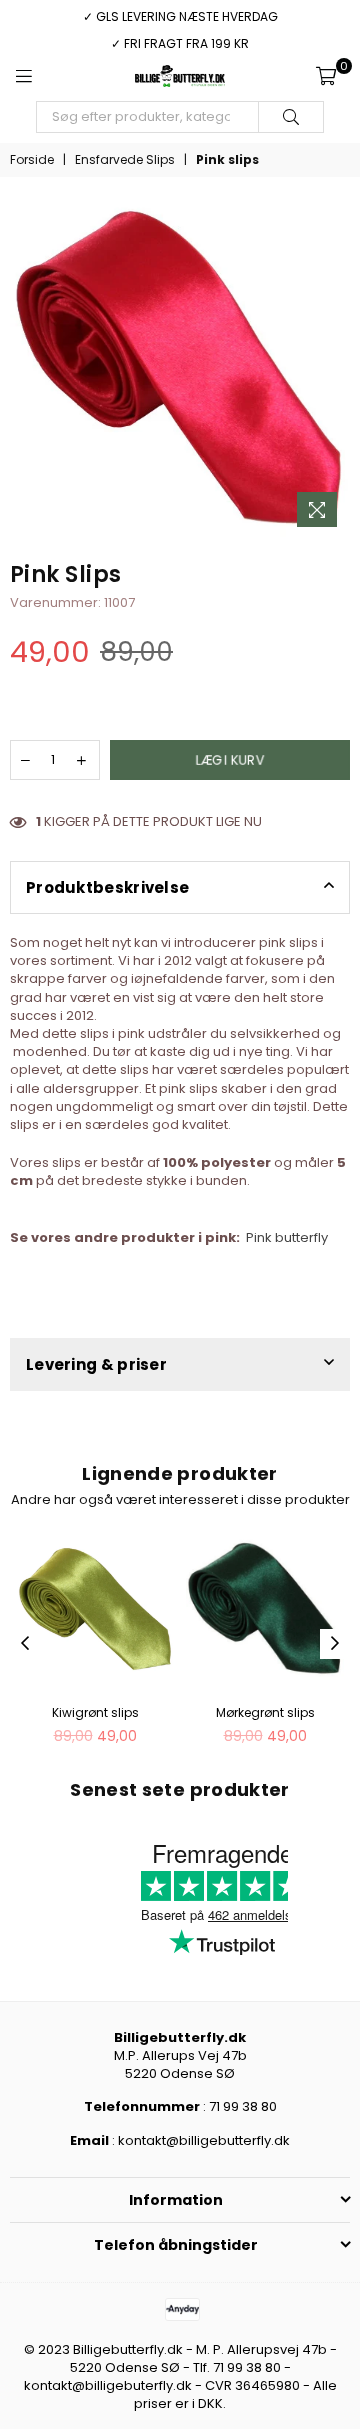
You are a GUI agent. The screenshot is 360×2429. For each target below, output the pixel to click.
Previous (25, 1644)
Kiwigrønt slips (95, 1712)
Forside (32, 160)
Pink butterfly (287, 1237)
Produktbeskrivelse (107, 887)
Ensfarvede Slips (125, 160)
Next (335, 1644)
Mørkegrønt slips (265, 1712)
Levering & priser (96, 1364)
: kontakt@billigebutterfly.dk (199, 2140)
